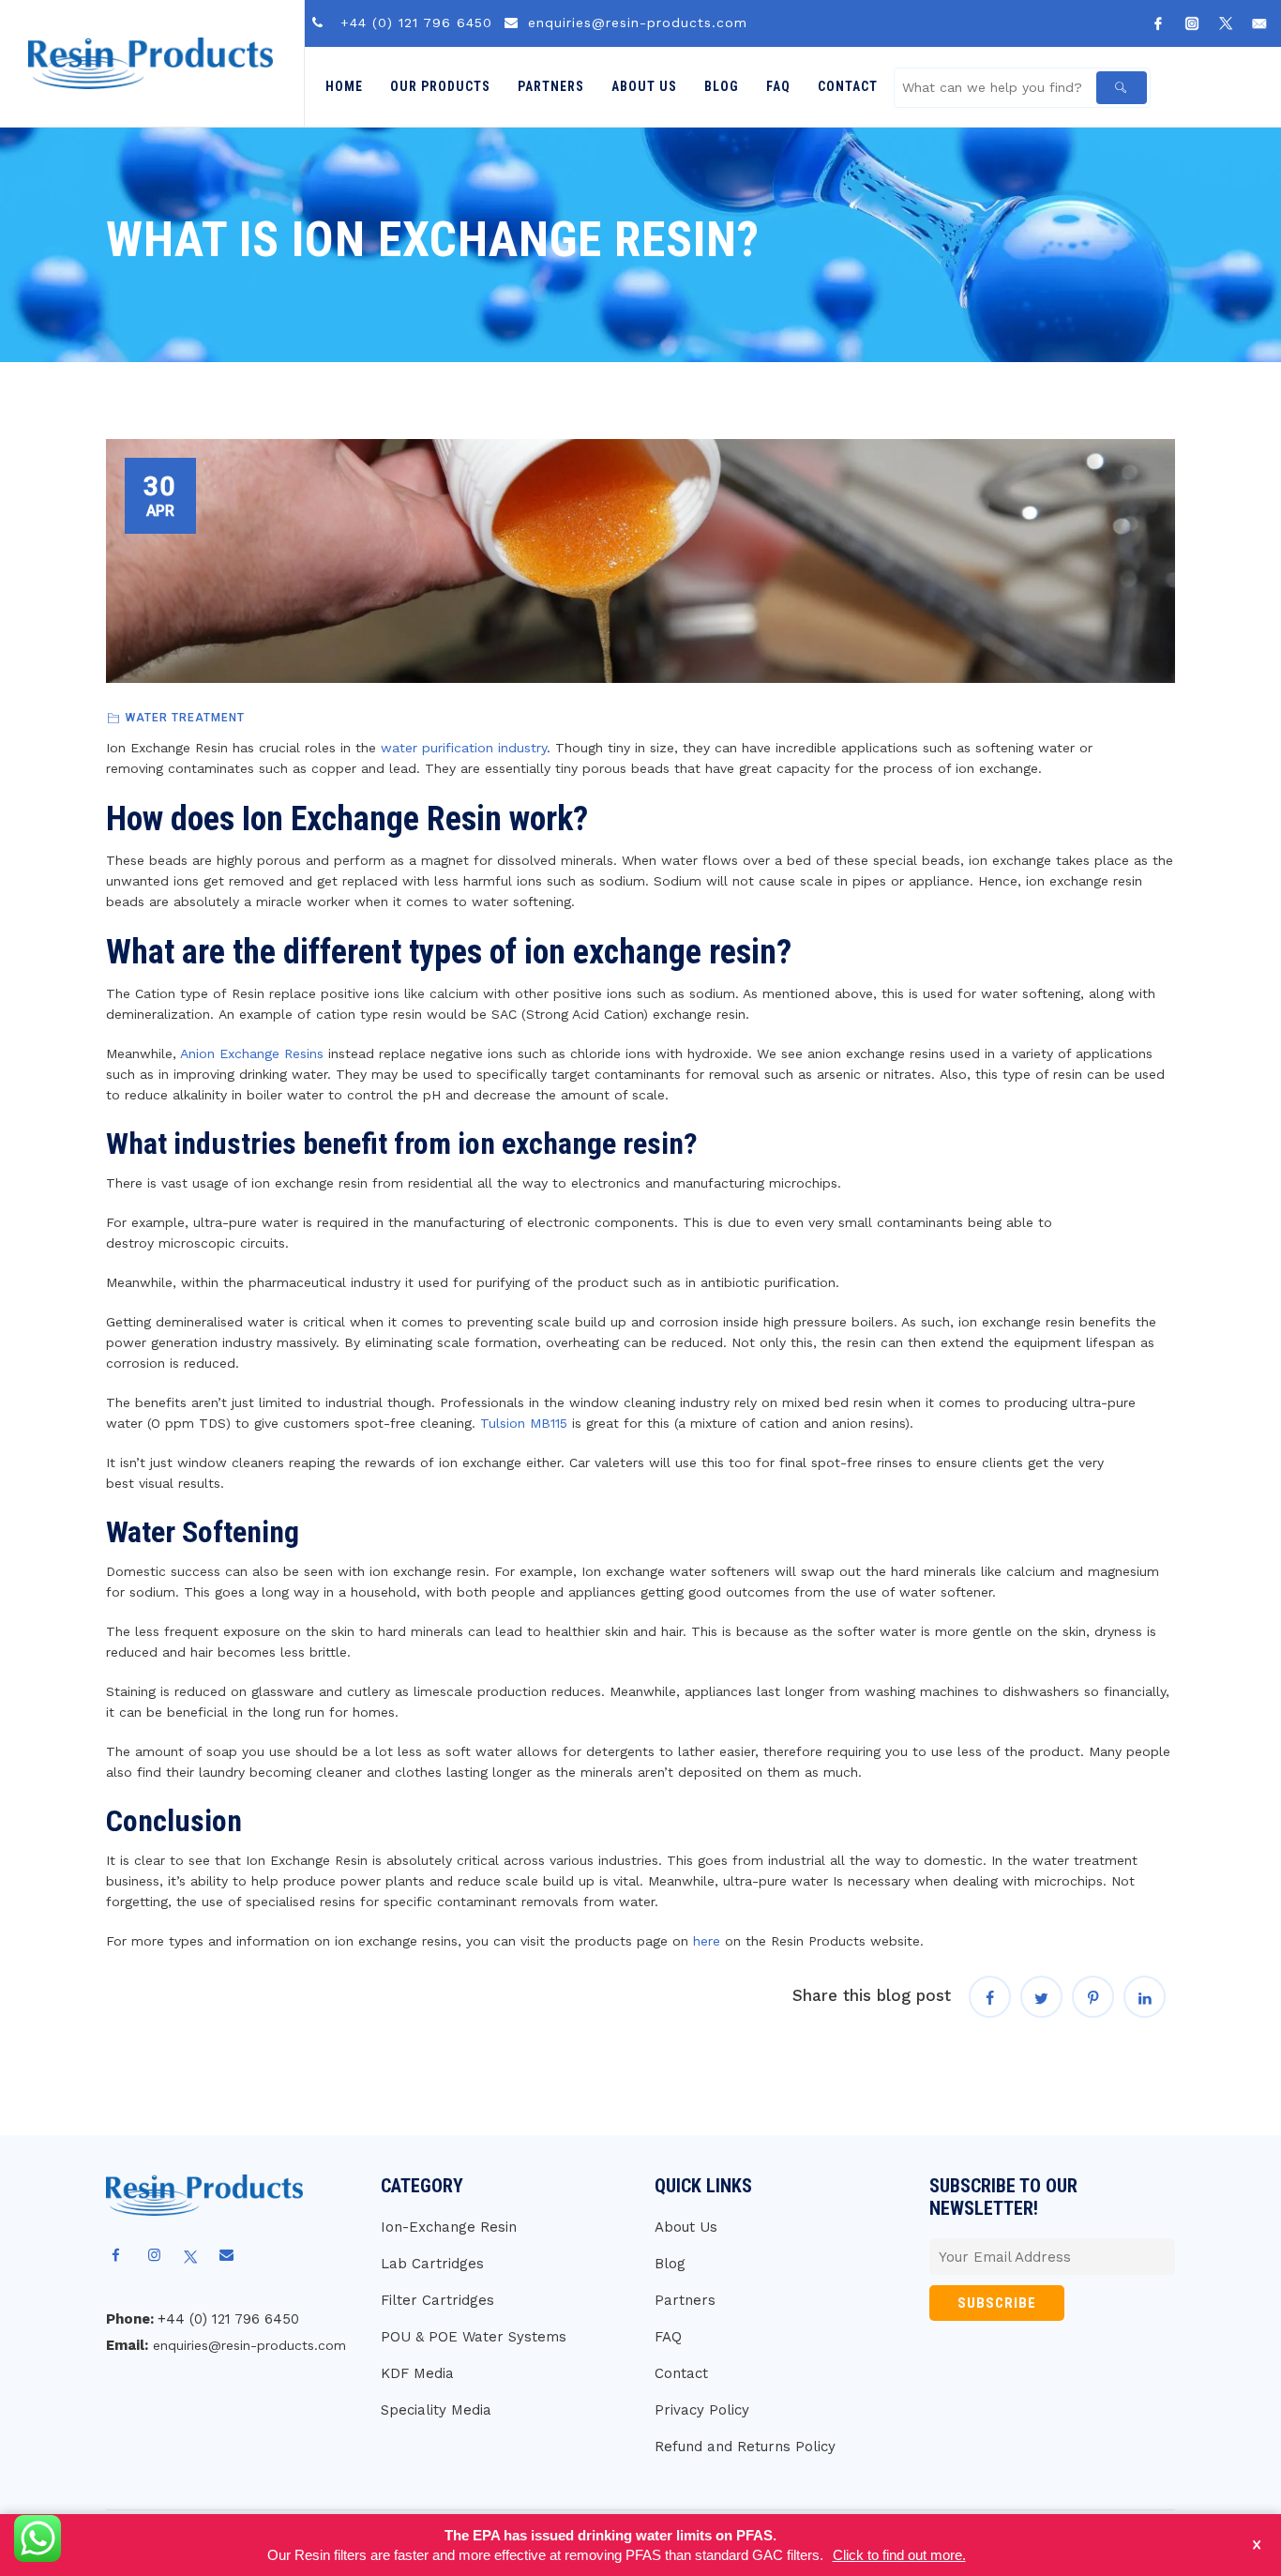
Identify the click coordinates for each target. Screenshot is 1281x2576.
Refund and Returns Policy (745, 2447)
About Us (644, 86)
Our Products (440, 86)
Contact (848, 86)
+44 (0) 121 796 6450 (416, 23)
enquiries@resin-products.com (638, 23)
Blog (722, 86)
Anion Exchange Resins (252, 1053)
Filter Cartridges (437, 2300)
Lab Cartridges (432, 2264)
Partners (551, 86)
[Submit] (1122, 88)
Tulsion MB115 (524, 1423)
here (707, 1941)
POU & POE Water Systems (474, 2337)
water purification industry (464, 748)
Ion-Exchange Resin (449, 2227)
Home (344, 86)
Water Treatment (185, 718)
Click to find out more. (899, 2555)
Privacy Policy (702, 2410)
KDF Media (417, 2373)
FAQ (778, 86)
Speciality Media (436, 2410)
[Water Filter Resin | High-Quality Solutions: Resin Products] (151, 63)
